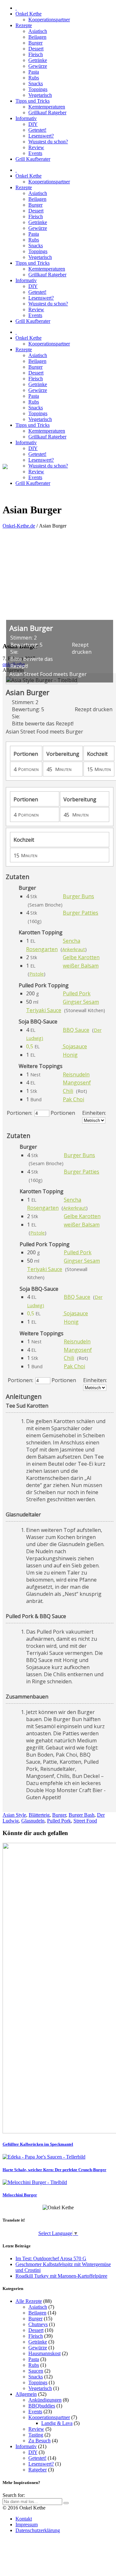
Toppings (38, 2382)
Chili (68, 1091)
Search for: (14, 2495)
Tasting (36, 2435)
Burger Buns (78, 896)
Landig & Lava (57, 2423)
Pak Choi (73, 1099)
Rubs (34, 2365)
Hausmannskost (44, 2353)
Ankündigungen (45, 2400)
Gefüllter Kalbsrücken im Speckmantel (38, 2144)
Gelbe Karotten (81, 957)
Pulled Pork (77, 993)
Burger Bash (82, 1815)
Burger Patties (81, 913)
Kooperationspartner (49, 2417)
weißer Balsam (81, 966)
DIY (33, 2452)
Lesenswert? (41, 2464)
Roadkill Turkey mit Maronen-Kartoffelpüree (61, 2276)
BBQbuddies (42, 2406)
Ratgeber (38, 2470)
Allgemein (26, 2394)
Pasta (34, 2359)
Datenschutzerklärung (38, 2530)
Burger (59, 1815)
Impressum (27, 2525)
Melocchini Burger (20, 2195)
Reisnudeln (76, 1074)
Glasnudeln (33, 1821)
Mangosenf (77, 1083)
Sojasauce (75, 1046)
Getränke (38, 2342)
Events (35, 2412)
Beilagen (37, 2313)
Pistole (37, 974)
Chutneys (38, 2324)
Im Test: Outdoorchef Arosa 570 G (51, 2258)
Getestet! (37, 2458)
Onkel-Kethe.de (19, 526)
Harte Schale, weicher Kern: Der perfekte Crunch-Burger (54, 2170)
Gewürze (38, 2348)
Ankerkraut (74, 949)
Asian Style (14, 1815)
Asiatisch (38, 2307)
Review (36, 2429)
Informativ (26, 2446)
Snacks (36, 2377)
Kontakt (24, 2519)
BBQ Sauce (76, 1030)
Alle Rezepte (29, 2301)
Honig (70, 1055)
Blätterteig (39, 1815)
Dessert (36, 2330)
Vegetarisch (40, 2388)
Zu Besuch (39, 2441)
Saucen (36, 2371)
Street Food (85, 1821)
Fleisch (36, 2336)
